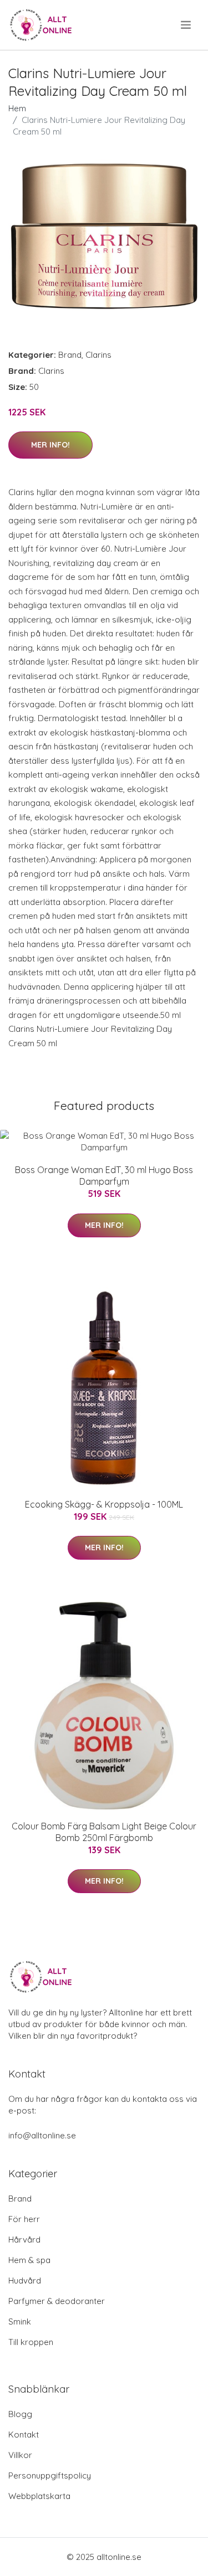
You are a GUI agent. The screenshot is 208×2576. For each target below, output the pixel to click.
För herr (24, 2219)
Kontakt (24, 2434)
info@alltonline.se (42, 2135)
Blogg (20, 2414)
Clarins (98, 355)
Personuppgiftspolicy (50, 2475)
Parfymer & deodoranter (57, 2301)
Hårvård (24, 2240)
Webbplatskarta (39, 2496)
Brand (70, 355)
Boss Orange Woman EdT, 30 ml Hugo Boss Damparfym (104, 1176)
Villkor (20, 2455)
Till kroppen (31, 2342)
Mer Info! (50, 445)
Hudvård (25, 2281)
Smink (20, 2322)
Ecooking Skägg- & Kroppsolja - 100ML (104, 1504)
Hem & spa (29, 2260)
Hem (17, 108)
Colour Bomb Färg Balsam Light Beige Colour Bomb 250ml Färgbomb (104, 1832)
